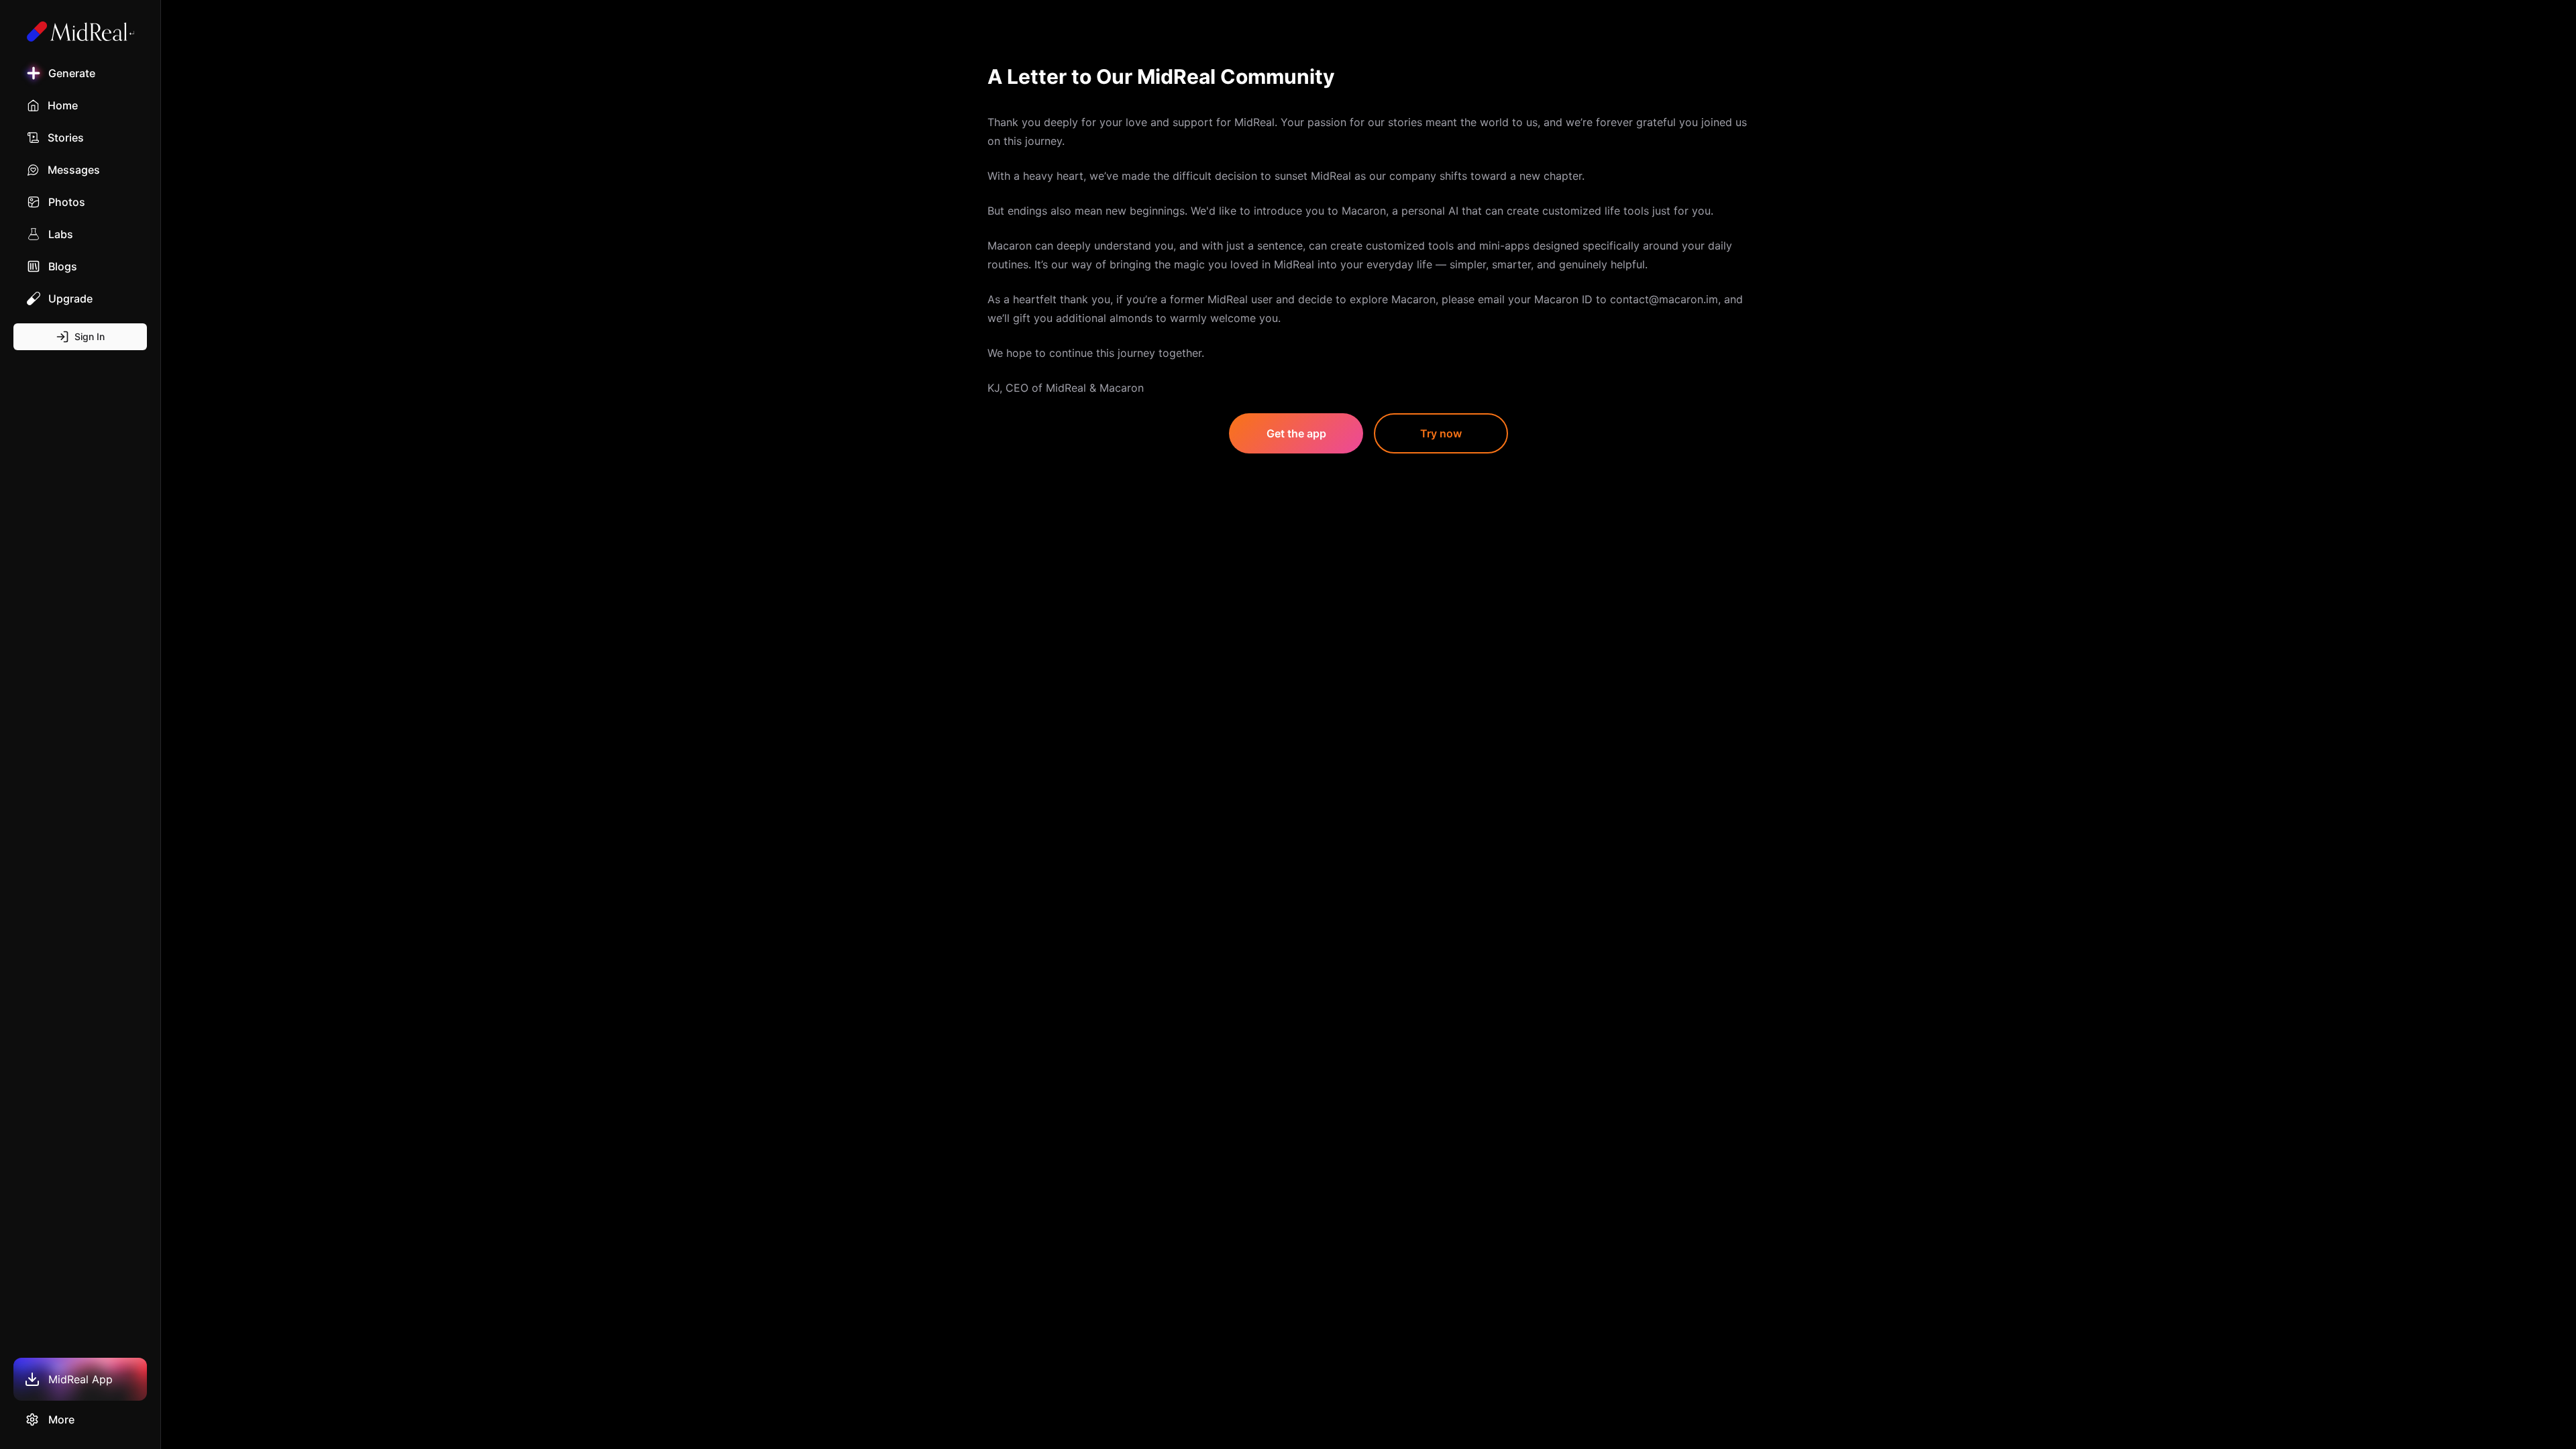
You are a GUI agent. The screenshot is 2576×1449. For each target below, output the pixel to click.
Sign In (90, 336)
